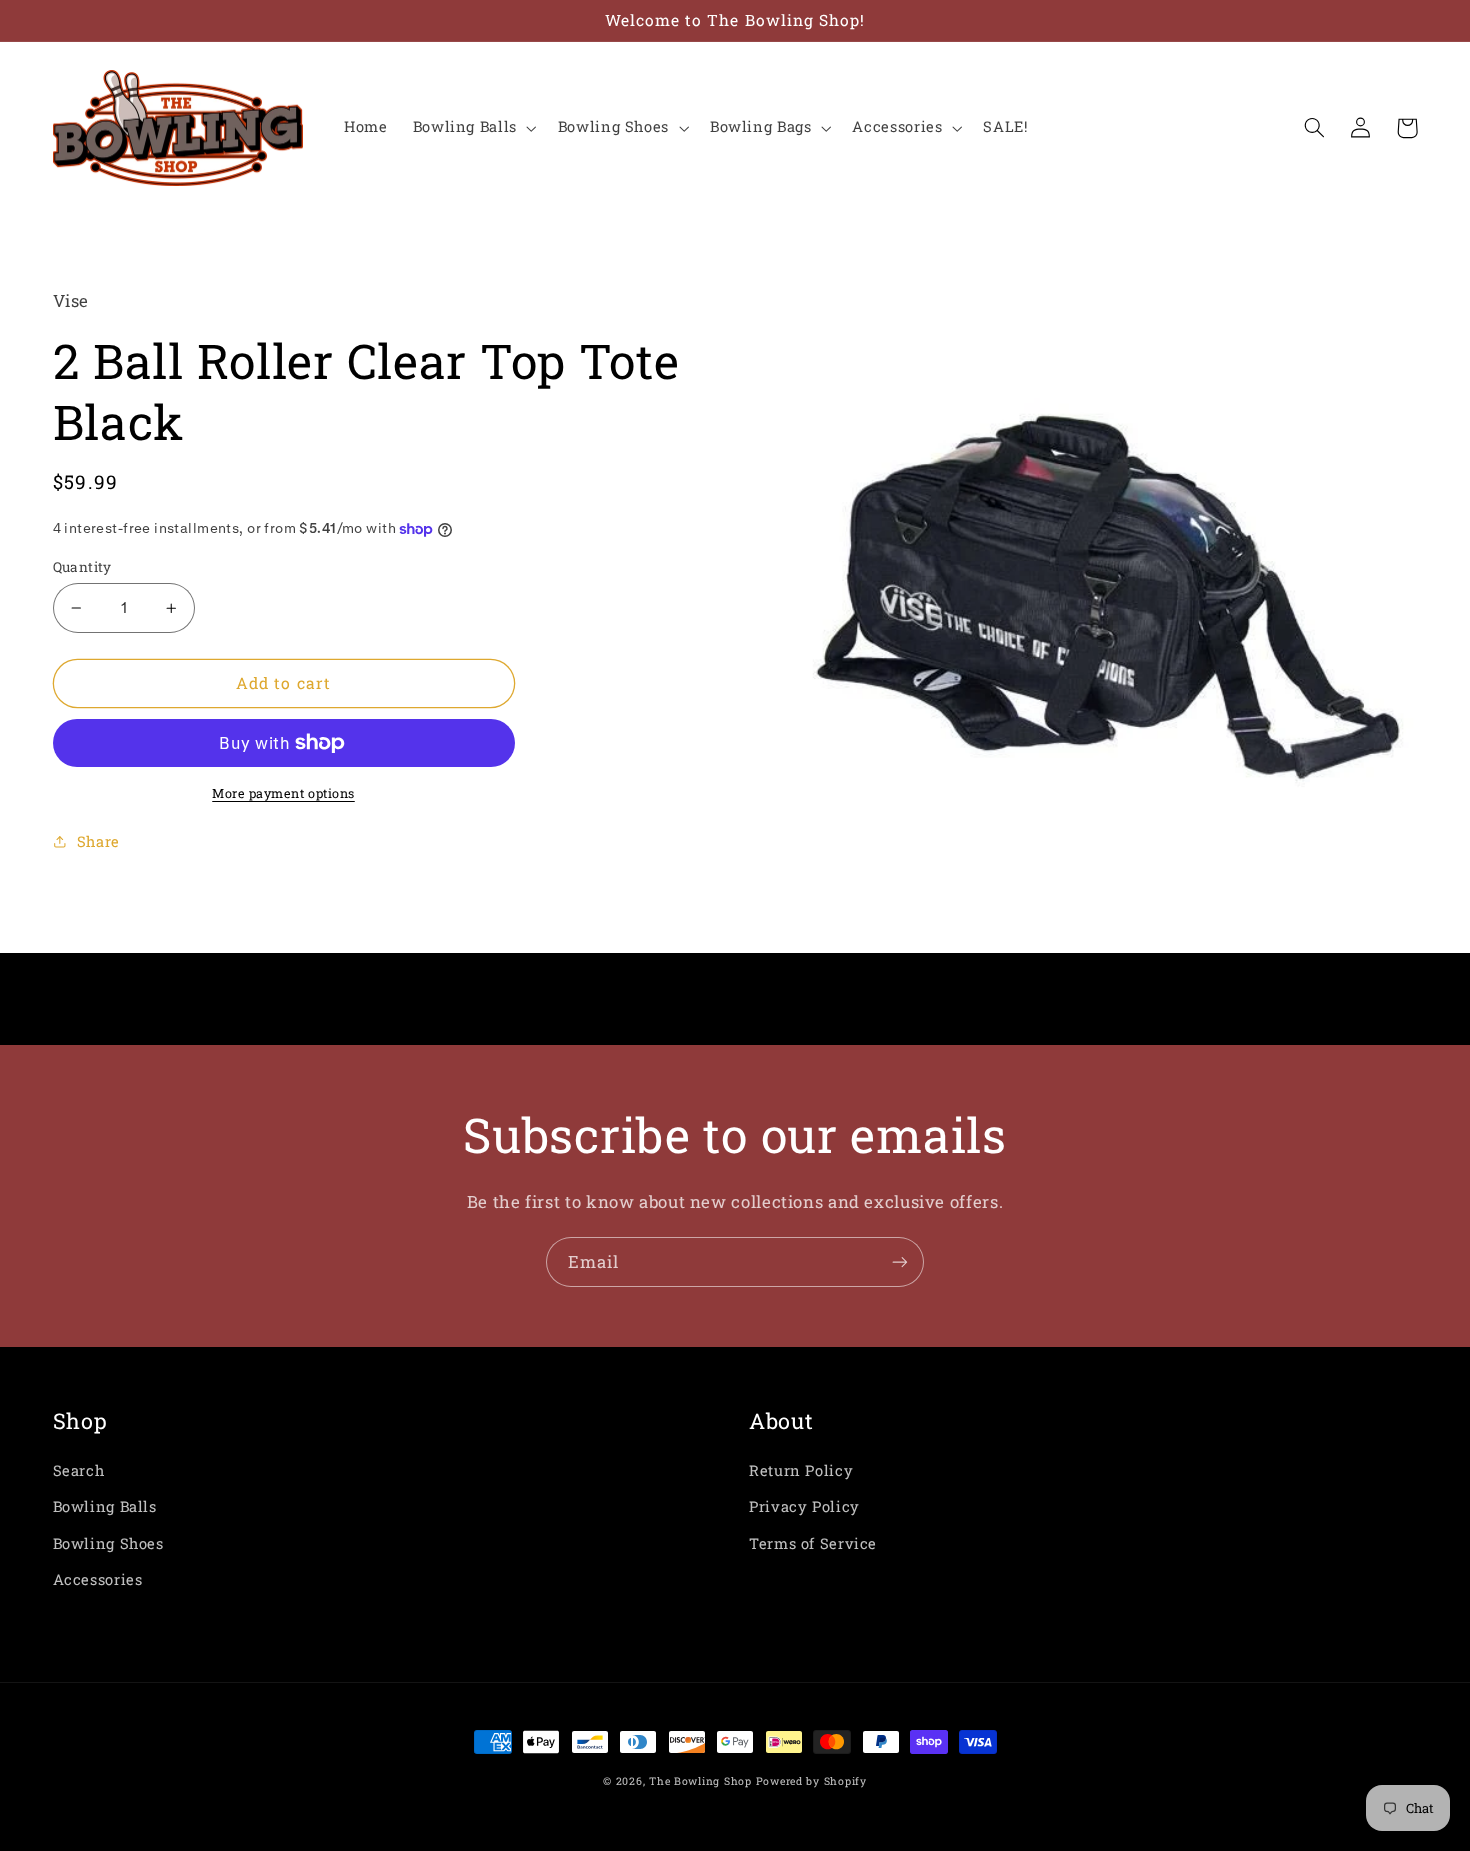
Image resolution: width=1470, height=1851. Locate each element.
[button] (472, 128)
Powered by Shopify (811, 1781)
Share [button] (98, 841)
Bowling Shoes (108, 1543)
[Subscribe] (900, 1261)
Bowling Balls (105, 1506)
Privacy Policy (804, 1506)
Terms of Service (813, 1543)
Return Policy (801, 1470)
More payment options (283, 793)
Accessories (98, 1579)
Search (79, 1470)
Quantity (82, 567)
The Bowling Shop (700, 1781)
